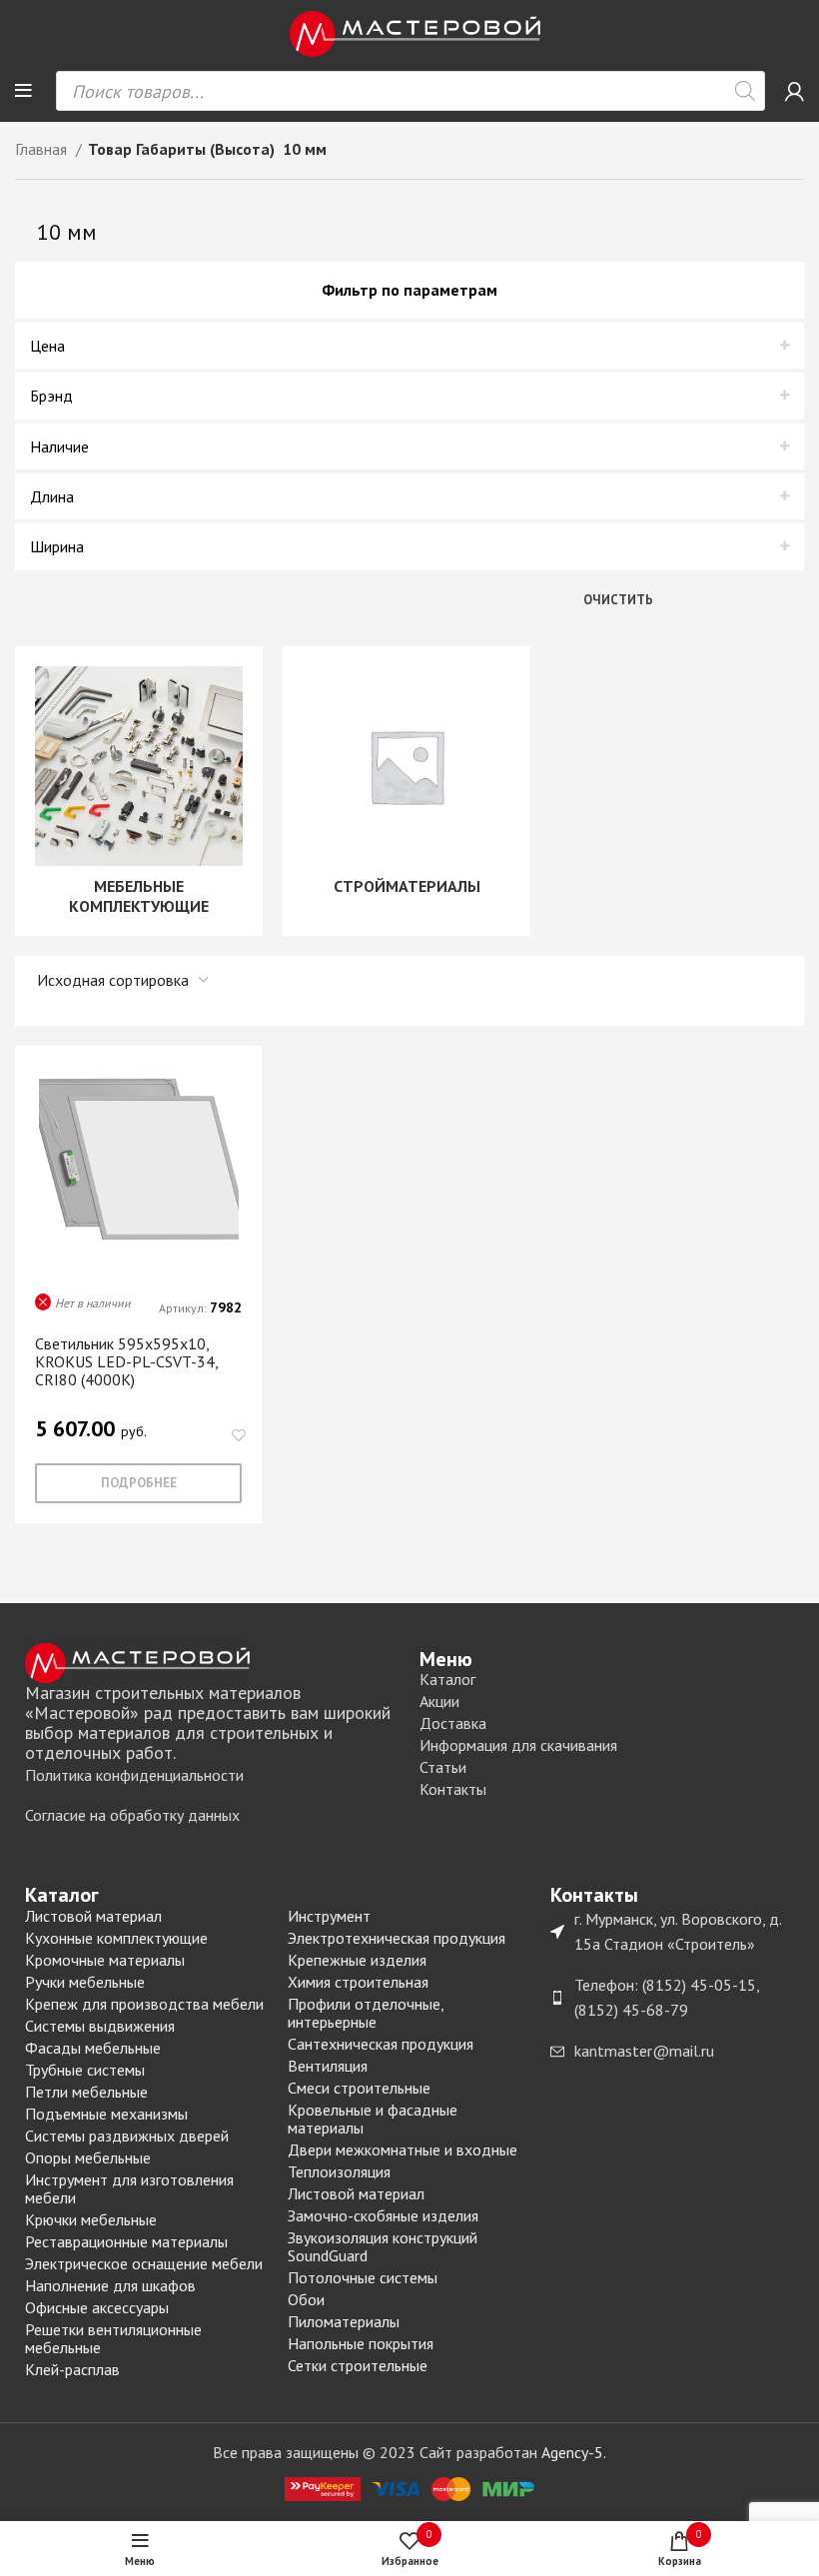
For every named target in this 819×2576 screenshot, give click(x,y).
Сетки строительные (358, 2365)
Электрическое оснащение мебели (144, 2263)
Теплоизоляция (339, 2171)
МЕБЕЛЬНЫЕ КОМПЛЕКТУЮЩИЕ (139, 896)
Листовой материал (93, 1916)
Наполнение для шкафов (110, 2285)
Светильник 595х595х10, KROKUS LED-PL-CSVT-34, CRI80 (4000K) (126, 1361)
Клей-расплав (72, 2369)
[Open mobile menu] (23, 91)
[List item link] (212, 1776)
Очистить (618, 600)
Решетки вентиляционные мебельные (113, 2338)
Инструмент (329, 1916)
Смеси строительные (359, 2088)
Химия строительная (358, 1982)
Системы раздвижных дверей (127, 2136)
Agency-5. (574, 2452)
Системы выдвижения (100, 2026)
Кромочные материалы (105, 1960)
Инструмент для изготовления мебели (129, 2188)
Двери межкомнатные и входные (403, 2149)
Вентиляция (328, 2066)
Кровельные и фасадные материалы (373, 2119)
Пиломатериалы (344, 2321)
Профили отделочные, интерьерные (366, 2013)
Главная (43, 149)
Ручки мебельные (85, 1982)
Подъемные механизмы (106, 2114)
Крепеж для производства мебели (144, 2004)
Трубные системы (85, 2070)
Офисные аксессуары (97, 2307)
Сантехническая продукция (381, 2044)
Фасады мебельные (93, 2048)
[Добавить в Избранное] (238, 1436)
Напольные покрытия (361, 2343)
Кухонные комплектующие (116, 1938)
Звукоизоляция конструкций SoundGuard (383, 2246)
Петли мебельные (86, 2092)
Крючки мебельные (91, 2219)
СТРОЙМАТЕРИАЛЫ (407, 886)
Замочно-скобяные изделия (383, 2215)
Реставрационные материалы (126, 2241)
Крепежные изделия (357, 1960)
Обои (306, 2299)
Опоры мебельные (88, 2157)
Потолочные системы (363, 2277)
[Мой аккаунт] (795, 91)
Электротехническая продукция (397, 1938)
